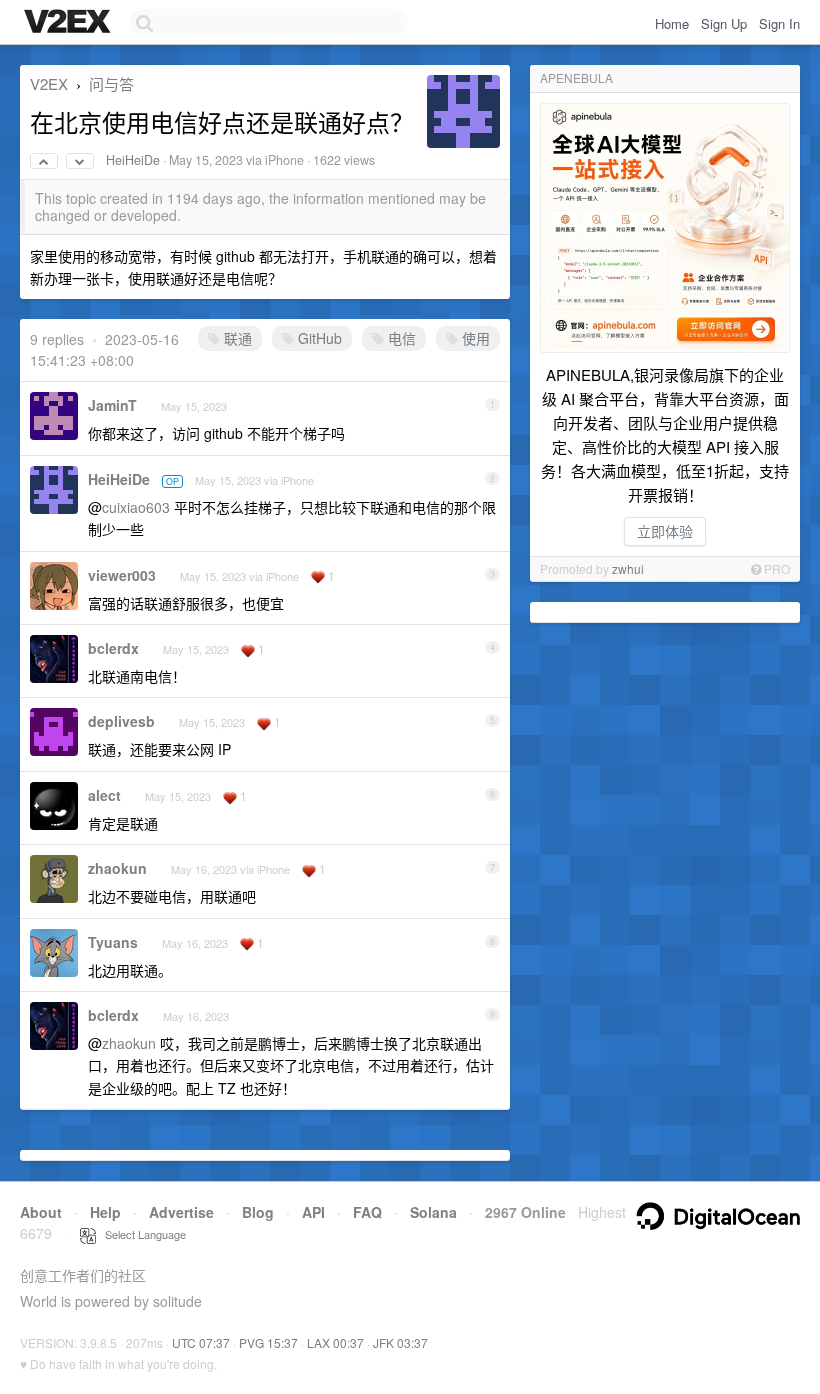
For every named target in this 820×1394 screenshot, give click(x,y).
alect (104, 795)
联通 (236, 338)
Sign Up (724, 23)
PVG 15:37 (268, 1342)
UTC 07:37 (201, 1342)
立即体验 (665, 531)
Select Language (141, 1234)
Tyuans (113, 942)
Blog (258, 1212)
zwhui (628, 568)
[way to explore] (70, 23)
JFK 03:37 (400, 1342)
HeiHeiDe (133, 160)
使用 (474, 338)
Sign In (779, 23)
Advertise (181, 1212)
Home (672, 23)
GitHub (318, 338)
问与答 (111, 83)
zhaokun (117, 868)
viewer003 (122, 575)
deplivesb (121, 721)
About (41, 1212)
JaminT (112, 405)
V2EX (49, 83)
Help (105, 1212)
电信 (400, 338)
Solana (433, 1212)
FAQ (367, 1212)
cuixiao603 (136, 507)
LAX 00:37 (335, 1342)
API (313, 1212)
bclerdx (113, 648)
